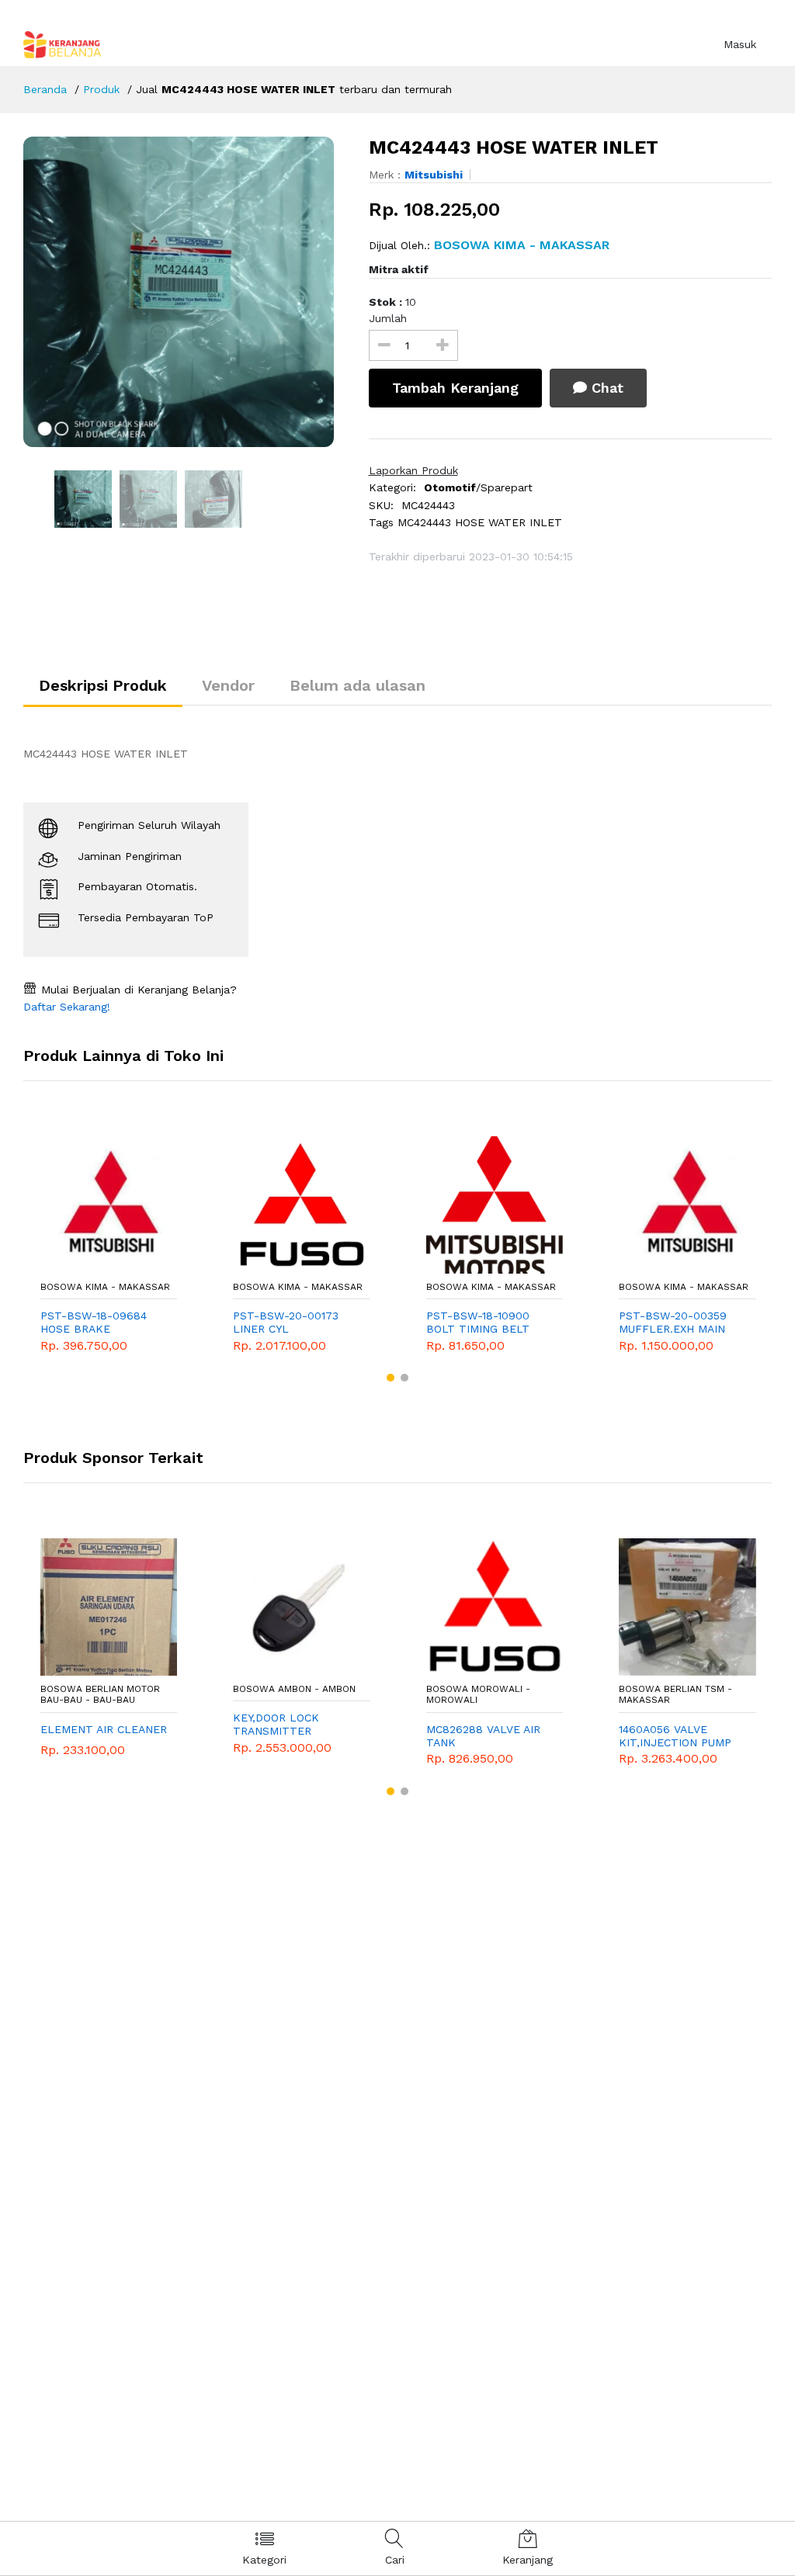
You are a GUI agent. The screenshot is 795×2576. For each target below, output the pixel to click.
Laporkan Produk (413, 470)
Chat (605, 388)
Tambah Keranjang (455, 388)
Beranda (45, 89)
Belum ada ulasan (358, 685)
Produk (101, 89)
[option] (184, 292)
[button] (391, 1378)
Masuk (740, 44)
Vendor (228, 685)
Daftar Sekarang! (67, 1007)
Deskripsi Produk (103, 685)
